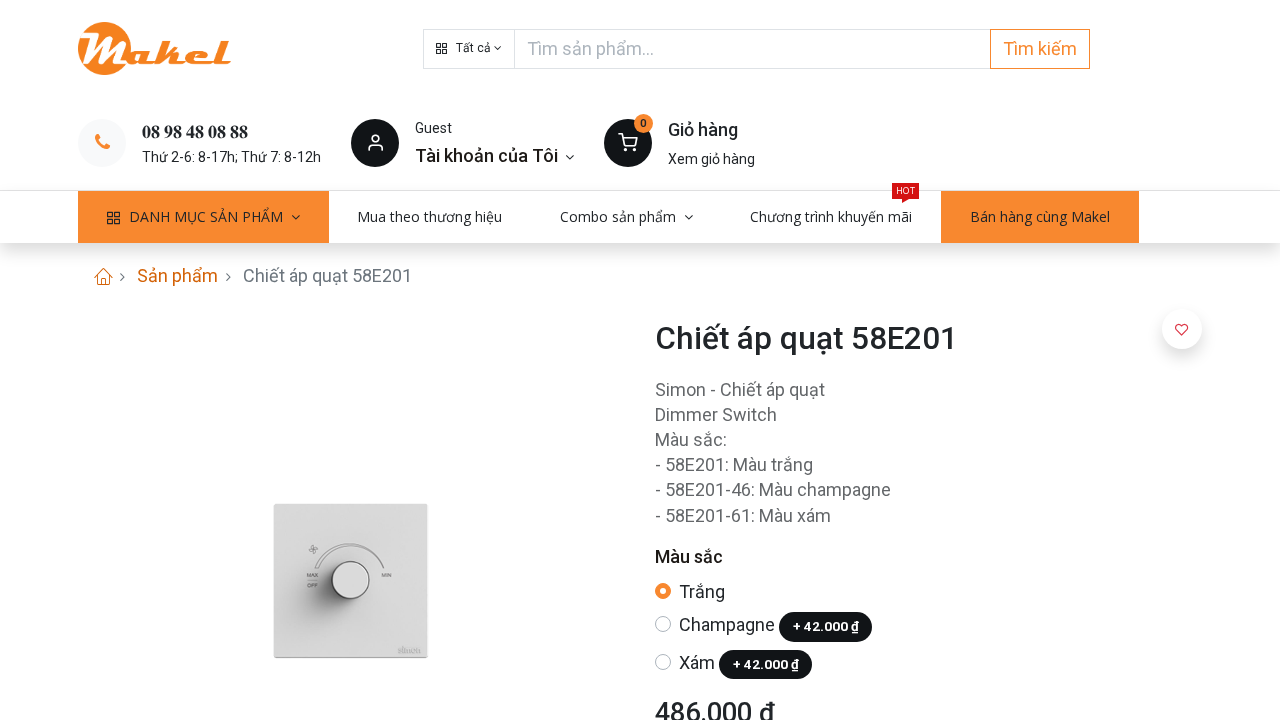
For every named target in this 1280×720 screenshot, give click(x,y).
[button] (469, 49)
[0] (628, 142)
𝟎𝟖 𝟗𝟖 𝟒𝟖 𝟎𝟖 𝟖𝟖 (195, 131)
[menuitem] (430, 217)
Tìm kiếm (1040, 48)
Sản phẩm (177, 275)
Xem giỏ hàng (711, 159)
